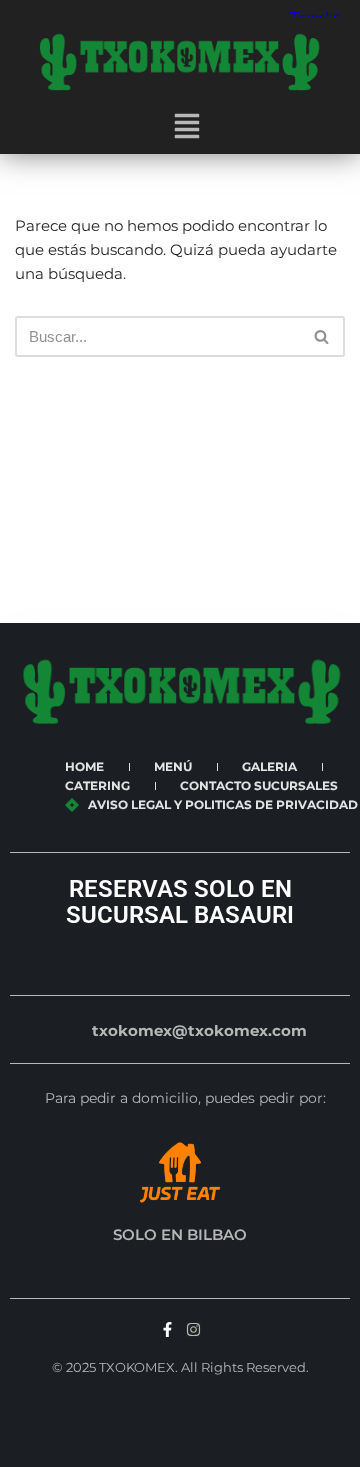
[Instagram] (193, 1329)
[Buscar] (322, 336)
